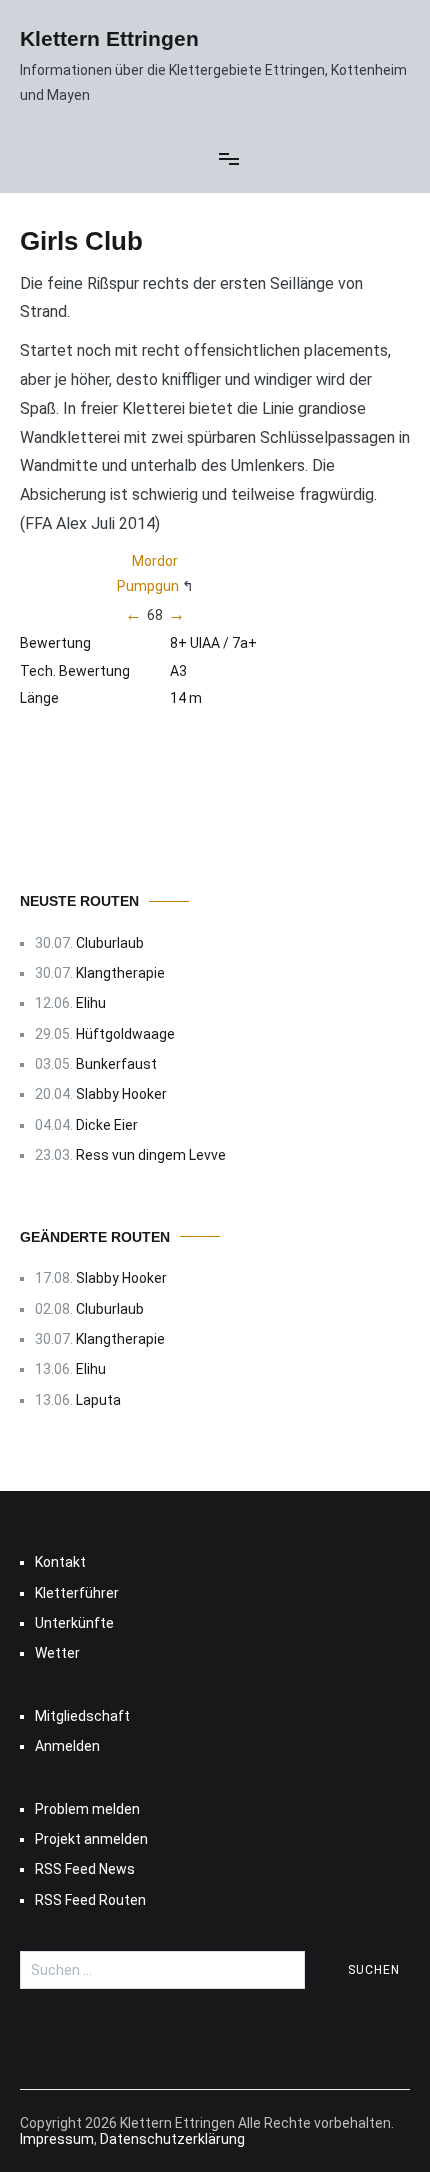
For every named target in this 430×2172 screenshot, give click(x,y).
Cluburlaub (110, 943)
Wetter (57, 1653)
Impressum (57, 2139)
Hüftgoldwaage (125, 1034)
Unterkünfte (74, 1623)
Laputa (98, 1400)
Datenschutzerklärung (172, 2139)
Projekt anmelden (91, 1839)
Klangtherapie (120, 973)
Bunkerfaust (116, 1064)
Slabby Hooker (121, 1094)
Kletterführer (77, 1593)
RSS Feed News (85, 1869)
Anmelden (67, 1746)
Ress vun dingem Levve (151, 1155)
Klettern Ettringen (109, 38)
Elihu (91, 1003)
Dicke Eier (107, 1125)
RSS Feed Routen (90, 1900)
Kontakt (60, 1562)
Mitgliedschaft (82, 1716)
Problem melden (87, 1809)
